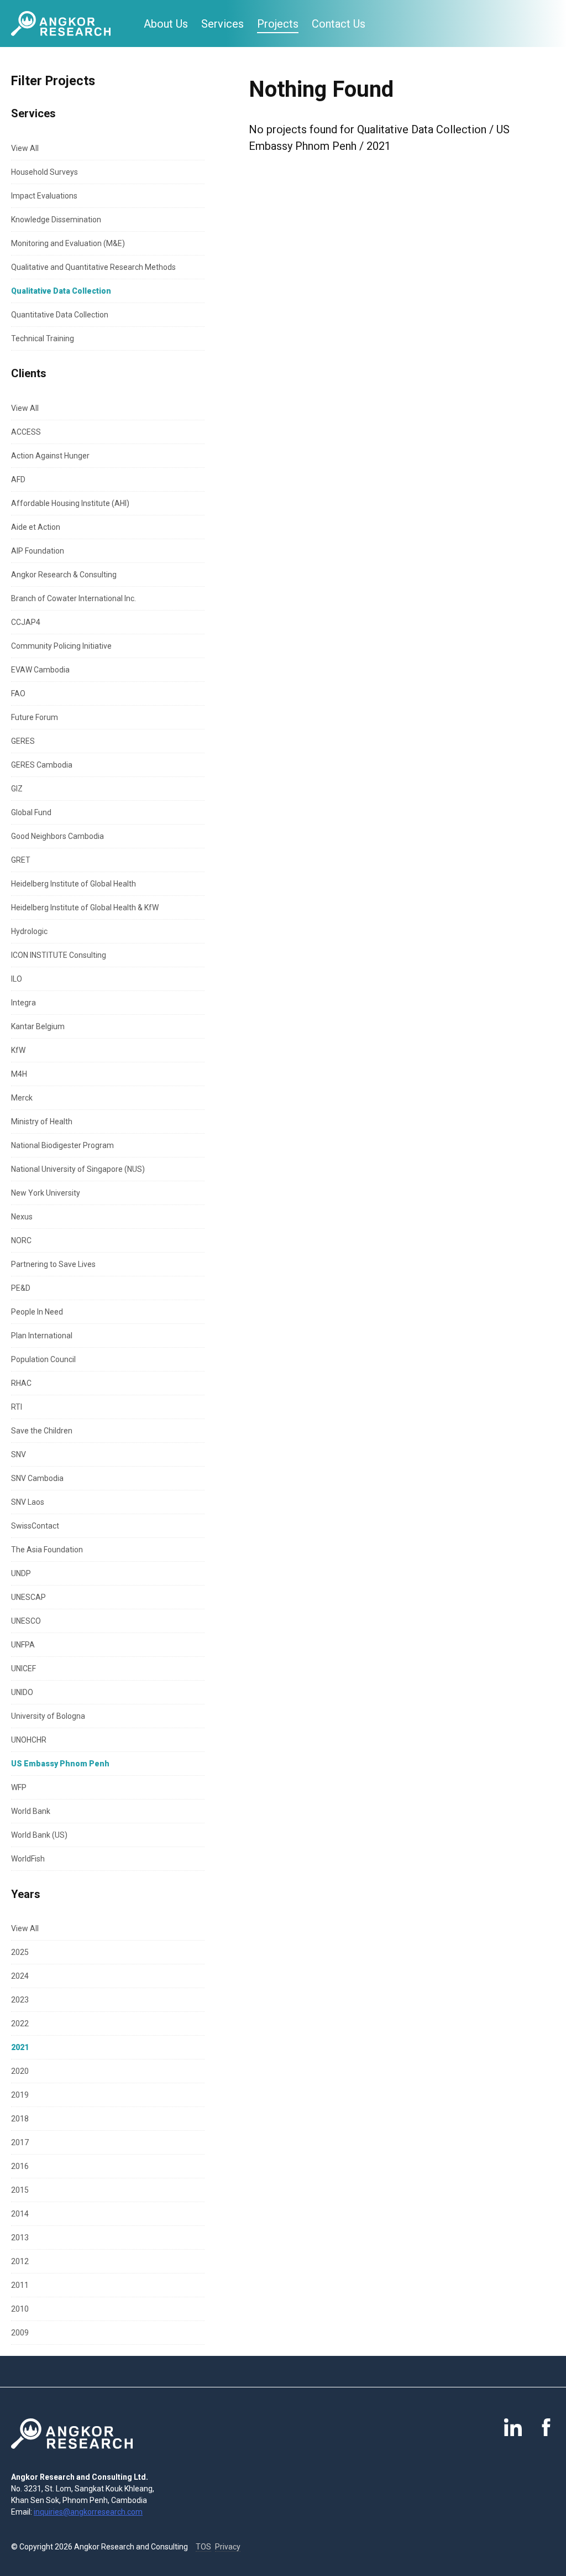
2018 (20, 2119)
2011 (20, 2285)
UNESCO (26, 1621)
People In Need (37, 1312)
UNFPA (23, 1645)
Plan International (42, 1336)
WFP (19, 1787)
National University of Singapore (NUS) (78, 1169)
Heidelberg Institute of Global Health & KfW (85, 908)
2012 (20, 2261)
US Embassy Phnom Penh (60, 1764)
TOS (203, 2547)
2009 (20, 2333)
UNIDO (22, 1692)
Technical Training (43, 338)
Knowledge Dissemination (56, 220)
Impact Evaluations (44, 196)
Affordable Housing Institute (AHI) (70, 503)
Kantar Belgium (38, 1026)
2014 (20, 2214)
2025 (20, 1952)
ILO (17, 979)
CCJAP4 (26, 622)
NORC (21, 1240)
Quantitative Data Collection (60, 315)
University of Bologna (48, 1716)
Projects (278, 24)
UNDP (21, 1573)
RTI (17, 1407)
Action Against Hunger (50, 456)
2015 (20, 2190)
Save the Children (42, 1431)
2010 (20, 2309)
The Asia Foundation (47, 1550)
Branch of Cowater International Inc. (74, 598)
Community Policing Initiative (61, 646)
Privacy (228, 2547)
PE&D (21, 1288)
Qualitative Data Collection (61, 291)
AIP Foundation (38, 551)
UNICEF (23, 1668)
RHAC (21, 1383)
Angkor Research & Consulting (64, 575)
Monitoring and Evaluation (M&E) (68, 243)
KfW (18, 1050)
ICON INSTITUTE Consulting (59, 955)
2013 (20, 2238)
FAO (18, 693)
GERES (23, 741)
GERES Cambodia (42, 765)
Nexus (22, 1217)
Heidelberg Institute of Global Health (74, 884)
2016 (20, 2166)
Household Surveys (44, 172)
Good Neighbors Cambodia (57, 836)
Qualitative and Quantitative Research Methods (93, 267)
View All (25, 148)
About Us (166, 24)
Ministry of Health (42, 1122)
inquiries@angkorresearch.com (88, 2512)
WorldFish (28, 1859)
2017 (20, 2142)
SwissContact (35, 1526)
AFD (18, 479)
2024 (20, 1976)
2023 (20, 2000)
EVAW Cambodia (40, 670)
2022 (20, 2024)
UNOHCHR (29, 1740)
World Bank (31, 1811)
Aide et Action (36, 527)
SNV (19, 1454)
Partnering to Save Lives (53, 1264)
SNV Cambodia (37, 1478)
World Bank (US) (39, 1835)
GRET (21, 860)
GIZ (17, 789)
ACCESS (26, 432)
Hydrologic (29, 931)
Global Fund (31, 812)
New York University (46, 1193)
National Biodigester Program (62, 1145)
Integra (23, 1003)
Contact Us (339, 24)
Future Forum (35, 717)
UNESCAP (28, 1597)
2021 (20, 2047)
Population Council (43, 1359)
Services (222, 24)
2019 (20, 2095)
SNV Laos (28, 1502)
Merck (22, 1098)
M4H (19, 1074)
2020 (20, 2071)
